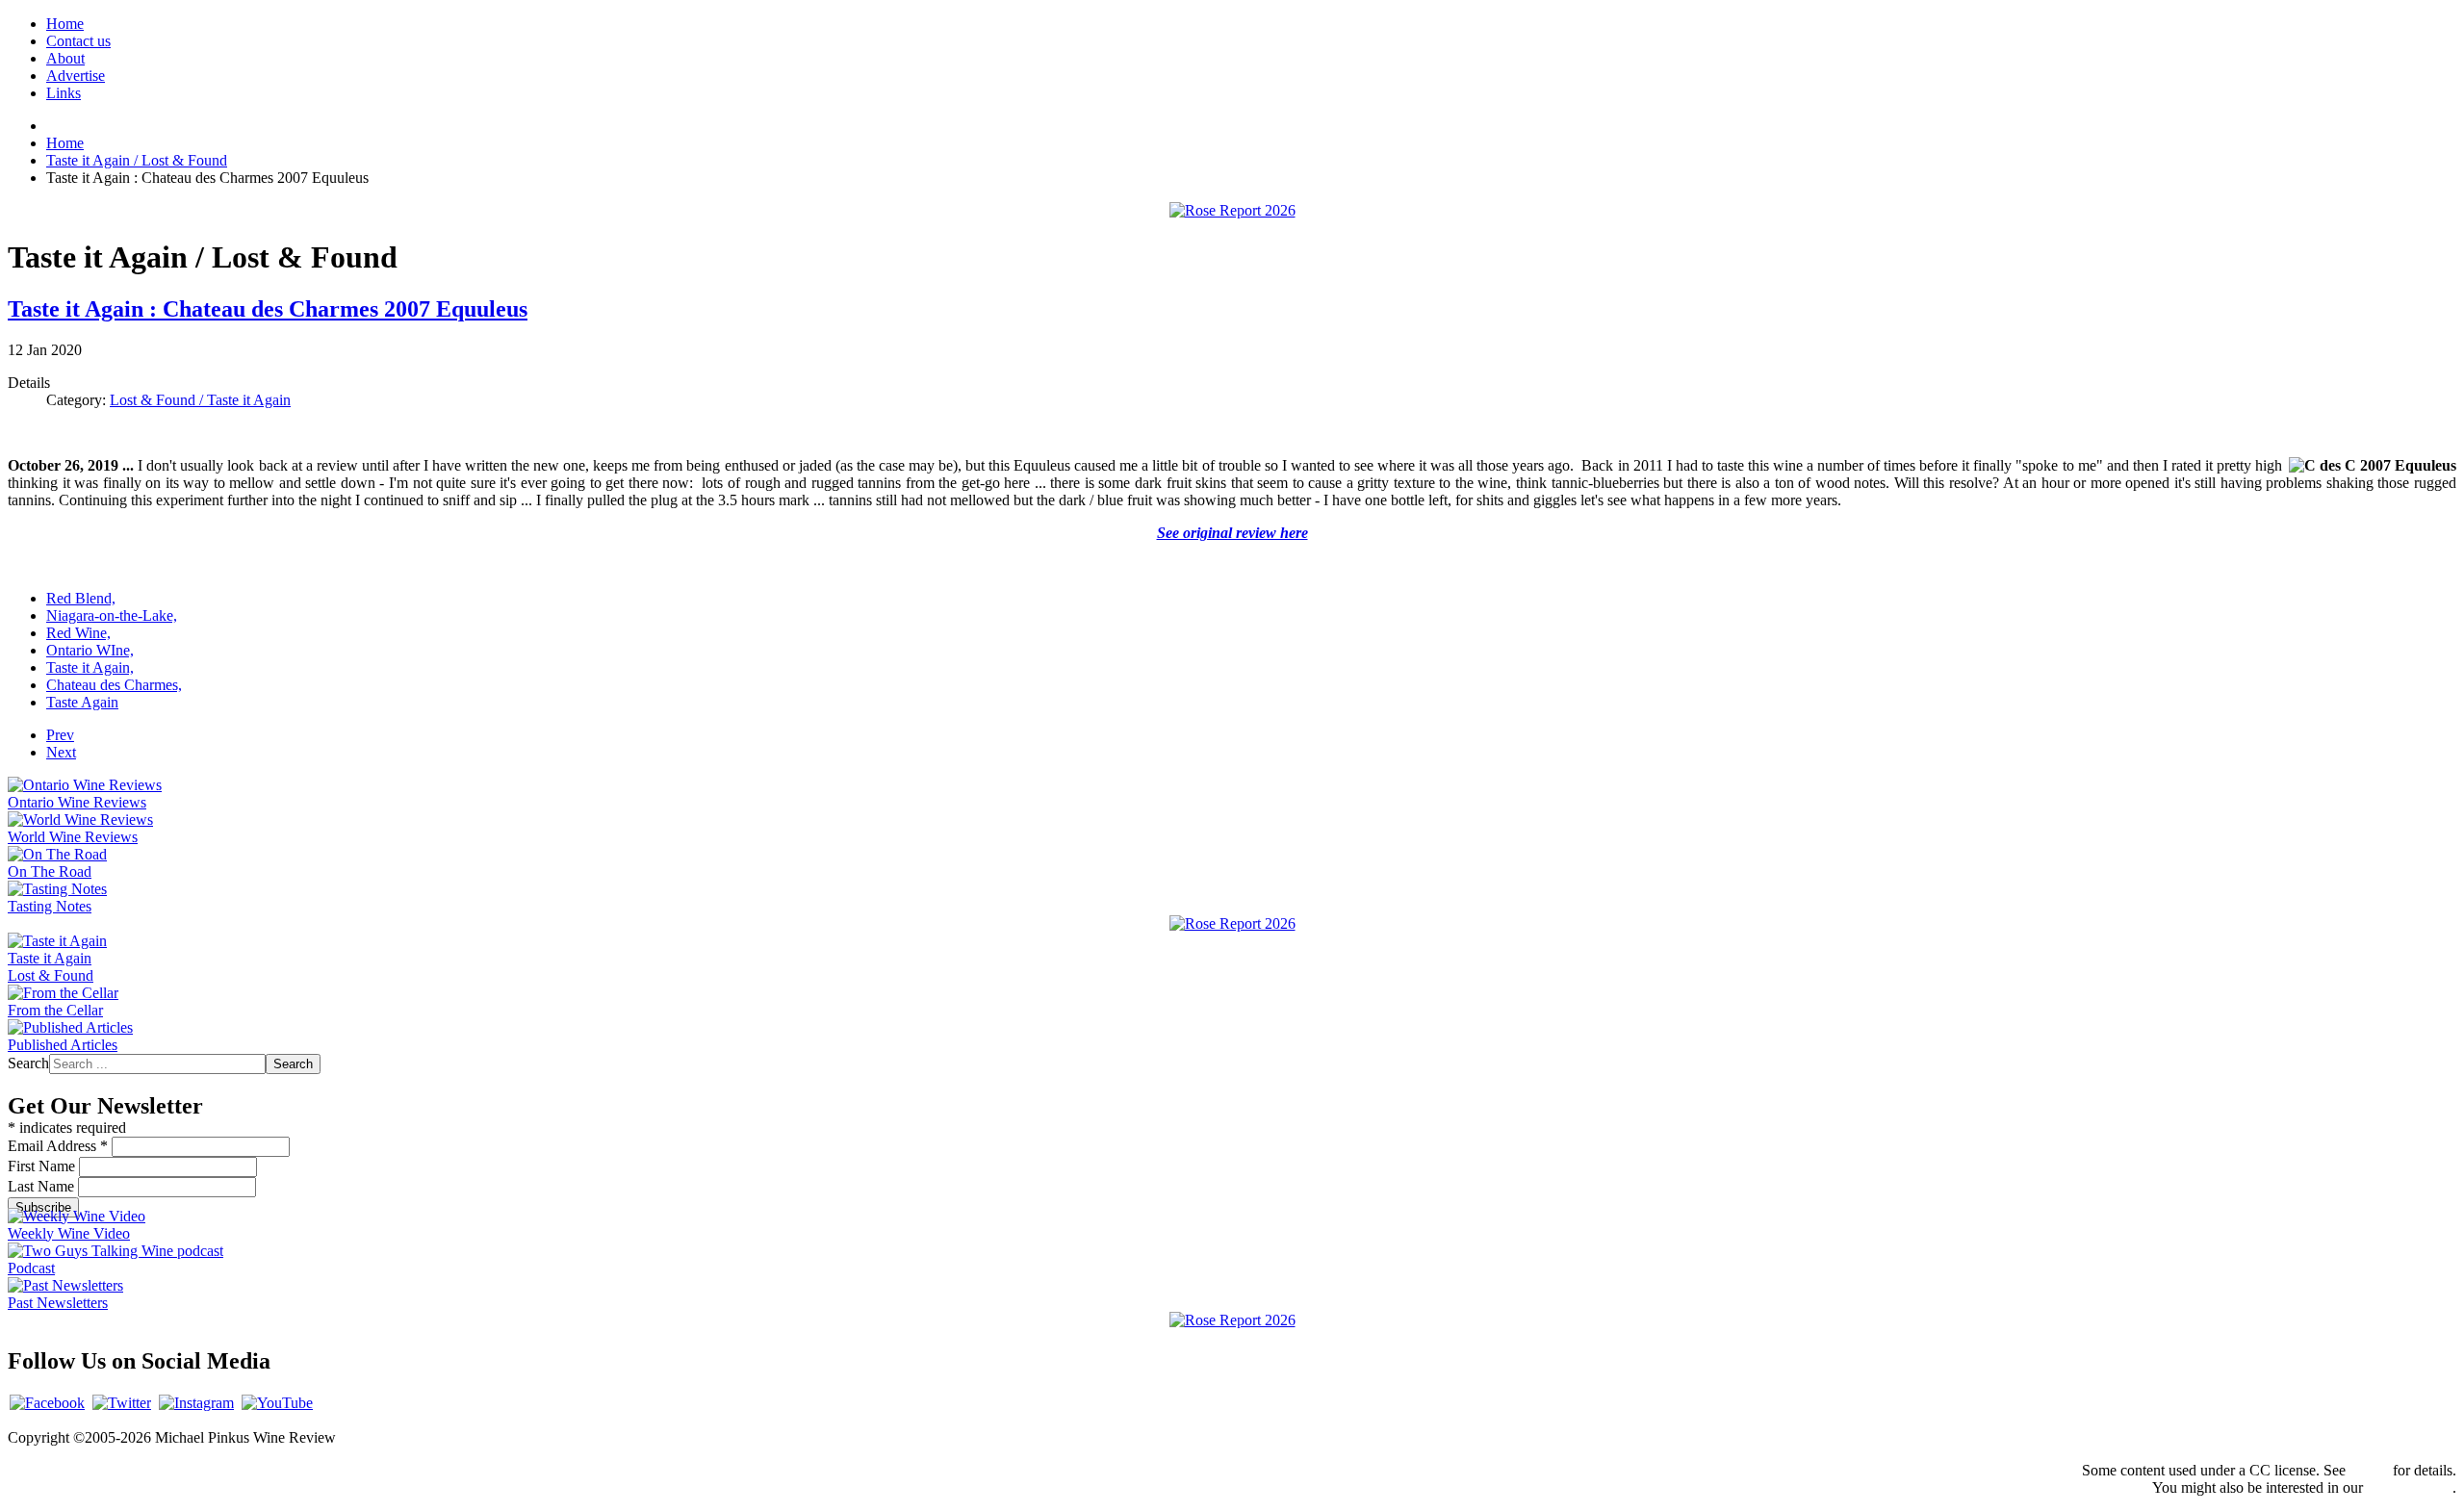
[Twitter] (122, 1403)
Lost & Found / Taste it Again (200, 400)
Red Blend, (81, 598)
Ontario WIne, (90, 650)
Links (64, 93)
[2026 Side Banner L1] (1232, 923)
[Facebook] (47, 1403)
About (65, 58)
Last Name (43, 1186)
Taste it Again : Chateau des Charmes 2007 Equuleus (268, 309)
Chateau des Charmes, (114, 685)
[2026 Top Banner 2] (1232, 210)
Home (65, 24)
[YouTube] (277, 1403)
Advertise (76, 76)
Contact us (78, 41)
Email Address (58, 1146)
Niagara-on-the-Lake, (112, 615)
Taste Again (82, 702)
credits (2369, 1470)
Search (28, 1063)
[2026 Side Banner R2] (1232, 1320)
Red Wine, (78, 633)
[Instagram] (196, 1403)
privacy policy (2410, 1487)
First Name (43, 1166)
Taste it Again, (90, 667)
